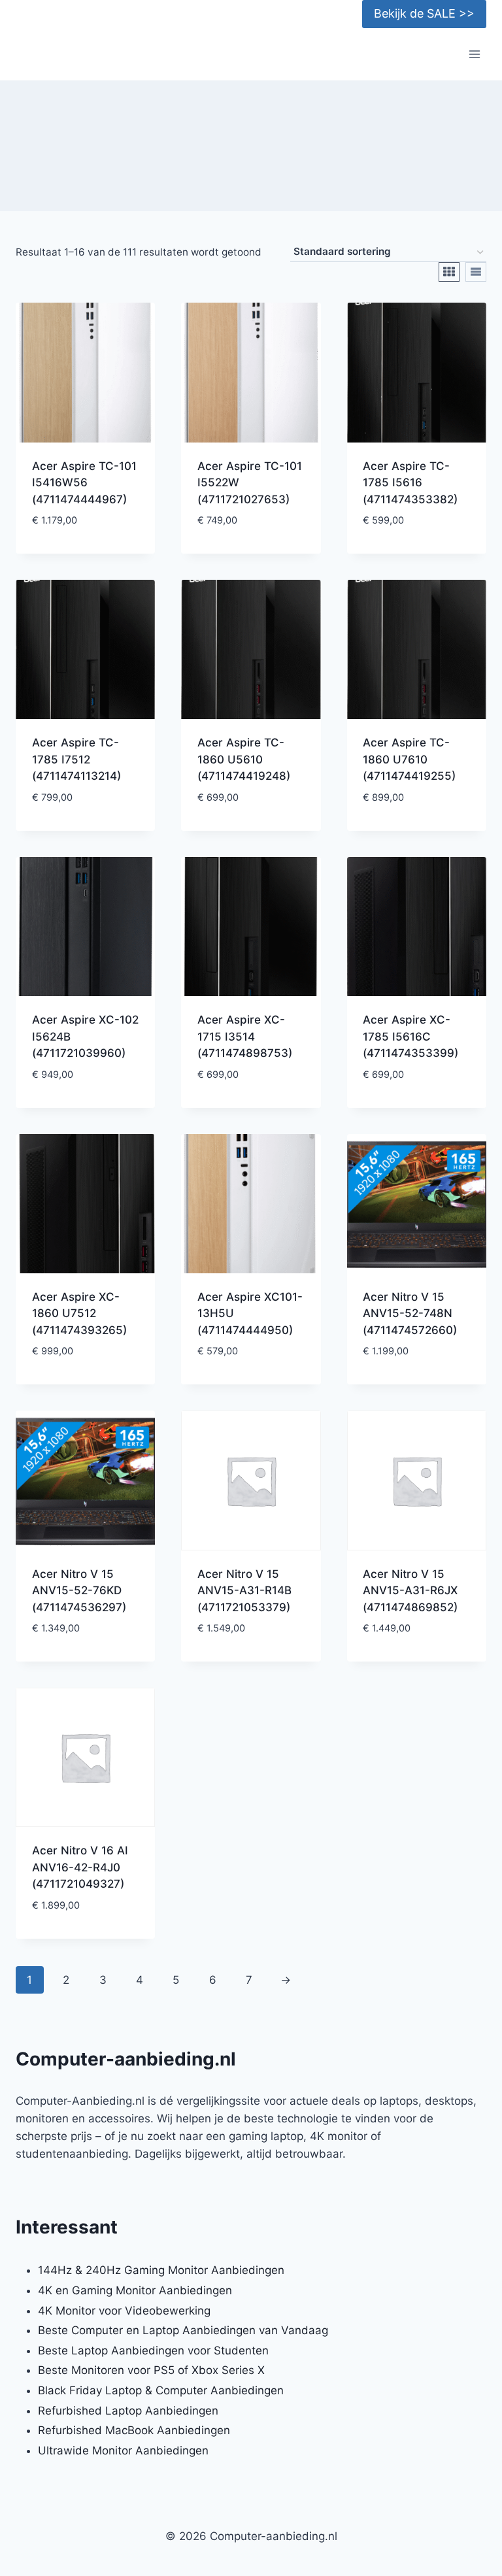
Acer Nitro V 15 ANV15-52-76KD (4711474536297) (79, 1591)
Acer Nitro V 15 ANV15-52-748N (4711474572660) (410, 1313)
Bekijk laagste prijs (86, 550)
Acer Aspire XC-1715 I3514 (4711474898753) (245, 1036)
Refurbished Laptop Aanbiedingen (128, 2411)
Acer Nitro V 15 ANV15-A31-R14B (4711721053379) (244, 1591)
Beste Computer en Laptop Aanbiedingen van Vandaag (183, 2330)
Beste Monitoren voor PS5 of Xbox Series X (151, 2370)
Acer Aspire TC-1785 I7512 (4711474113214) (76, 759)
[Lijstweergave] (476, 272)
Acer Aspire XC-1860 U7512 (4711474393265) (79, 1313)
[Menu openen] (474, 55)
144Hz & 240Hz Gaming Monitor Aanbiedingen (161, 2270)
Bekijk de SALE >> (424, 13)
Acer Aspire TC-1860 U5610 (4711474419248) (244, 759)
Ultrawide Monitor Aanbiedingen (123, 2451)
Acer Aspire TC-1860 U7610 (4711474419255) (409, 759)
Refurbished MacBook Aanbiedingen (134, 2430)
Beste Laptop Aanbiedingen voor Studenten (153, 2350)
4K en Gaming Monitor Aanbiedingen (135, 2290)
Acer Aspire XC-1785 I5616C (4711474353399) (410, 1036)
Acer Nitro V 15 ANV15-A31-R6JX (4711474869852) (410, 1591)
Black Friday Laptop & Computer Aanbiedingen (161, 2390)
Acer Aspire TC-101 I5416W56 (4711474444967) (84, 483)
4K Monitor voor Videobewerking (124, 2311)
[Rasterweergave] (449, 272)
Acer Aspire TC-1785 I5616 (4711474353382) (410, 483)
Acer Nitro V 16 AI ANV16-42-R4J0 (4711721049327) (80, 1867)
